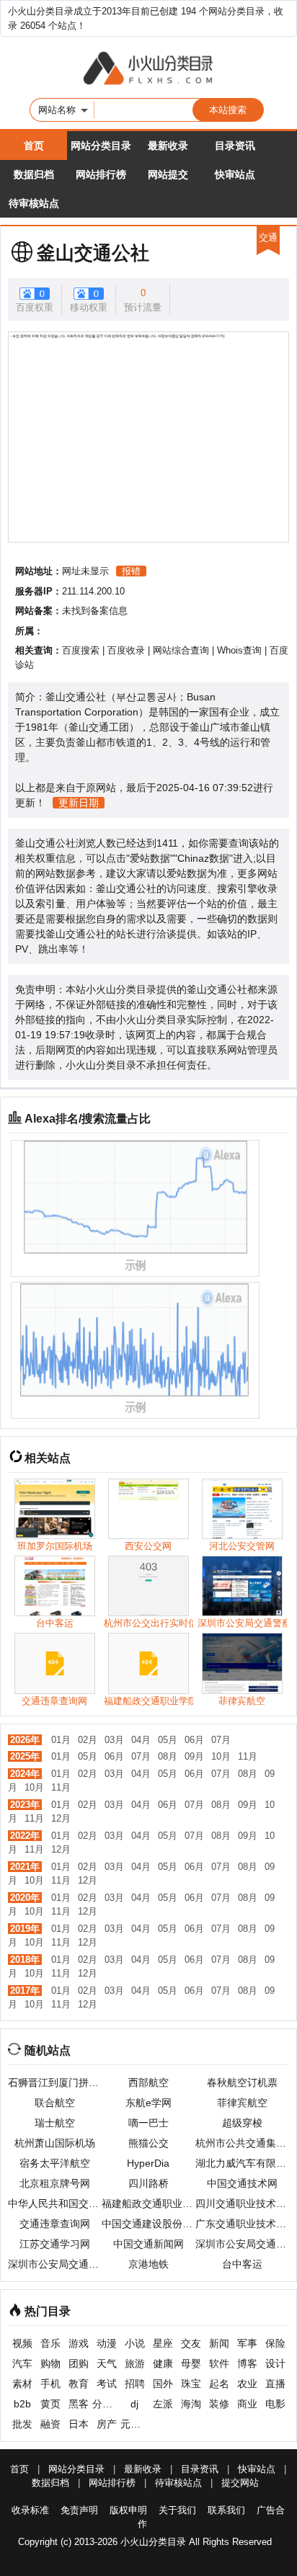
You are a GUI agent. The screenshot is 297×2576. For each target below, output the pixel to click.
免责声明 (79, 2510)
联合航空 (55, 2103)
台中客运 (242, 2264)
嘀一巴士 (148, 2123)
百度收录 (126, 650)
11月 (248, 1756)
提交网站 (240, 2483)
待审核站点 (34, 203)
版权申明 (128, 2510)
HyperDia (148, 2163)
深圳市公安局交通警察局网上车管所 (242, 2244)
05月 (168, 1740)
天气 (107, 2363)
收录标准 (30, 2510)
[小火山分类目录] (148, 69)
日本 (79, 2424)
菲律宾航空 (242, 2103)
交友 (191, 2343)
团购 (79, 2363)
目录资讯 (235, 146)
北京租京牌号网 (55, 2183)
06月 (194, 1740)
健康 (163, 2363)
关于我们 (177, 2510)
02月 (88, 1740)
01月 (61, 1740)
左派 (163, 2404)
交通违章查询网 (55, 2224)
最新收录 (168, 146)
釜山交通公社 (93, 253)
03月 (114, 1740)
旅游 (135, 2363)
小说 (135, 2343)
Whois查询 (239, 650)
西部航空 (148, 2082)
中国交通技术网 (242, 2183)
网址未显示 (85, 571)
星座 (163, 2343)
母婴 (191, 2363)
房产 (107, 2424)
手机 (50, 2384)
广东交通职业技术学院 (242, 2224)
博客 (247, 2363)
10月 (221, 1756)
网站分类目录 (101, 146)
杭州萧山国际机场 (55, 2143)
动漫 (107, 2343)
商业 (247, 2404)
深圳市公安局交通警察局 (55, 2264)
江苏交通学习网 (55, 2244)
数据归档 (34, 174)
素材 (22, 2384)
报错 (131, 571)
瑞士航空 (55, 2123)
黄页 (50, 2404)
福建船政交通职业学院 (148, 2203)
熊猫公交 (148, 2143)
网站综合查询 (181, 650)
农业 (247, 2384)
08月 (168, 1756)
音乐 (50, 2343)
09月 (194, 1756)
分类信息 (106, 2404)
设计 (275, 2363)
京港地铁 (148, 2264)
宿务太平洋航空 (55, 2163)
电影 (275, 2404)
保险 (275, 2343)
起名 (219, 2384)
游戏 (79, 2343)
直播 (275, 2384)
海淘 (191, 2404)
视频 (22, 2343)
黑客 (79, 2404)
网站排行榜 (101, 174)
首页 (34, 146)
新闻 (219, 2343)
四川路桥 (148, 2183)
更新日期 (79, 803)
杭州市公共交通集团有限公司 (242, 2143)
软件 (219, 2363)
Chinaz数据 (203, 858)
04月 (141, 1740)
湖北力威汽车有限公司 (242, 2163)
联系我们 (226, 2510)
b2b (22, 2404)
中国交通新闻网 (148, 2244)
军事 (247, 2343)
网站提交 (168, 174)
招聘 (135, 2384)
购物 (50, 2363)
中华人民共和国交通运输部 (55, 2203)
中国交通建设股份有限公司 (148, 2224)
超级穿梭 (242, 2123)
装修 (219, 2404)
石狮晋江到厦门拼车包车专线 (55, 2082)
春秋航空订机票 (242, 2082)
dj (134, 2404)
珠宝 (191, 2384)
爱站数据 (150, 858)
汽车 (22, 2363)
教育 (79, 2384)
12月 (61, 1818)
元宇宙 (134, 2424)
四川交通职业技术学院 (242, 2203)
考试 (107, 2384)
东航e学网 (148, 2103)
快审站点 (235, 174)
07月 (221, 1740)
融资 (50, 2424)
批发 (22, 2424)
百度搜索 (81, 650)
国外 (163, 2384)
